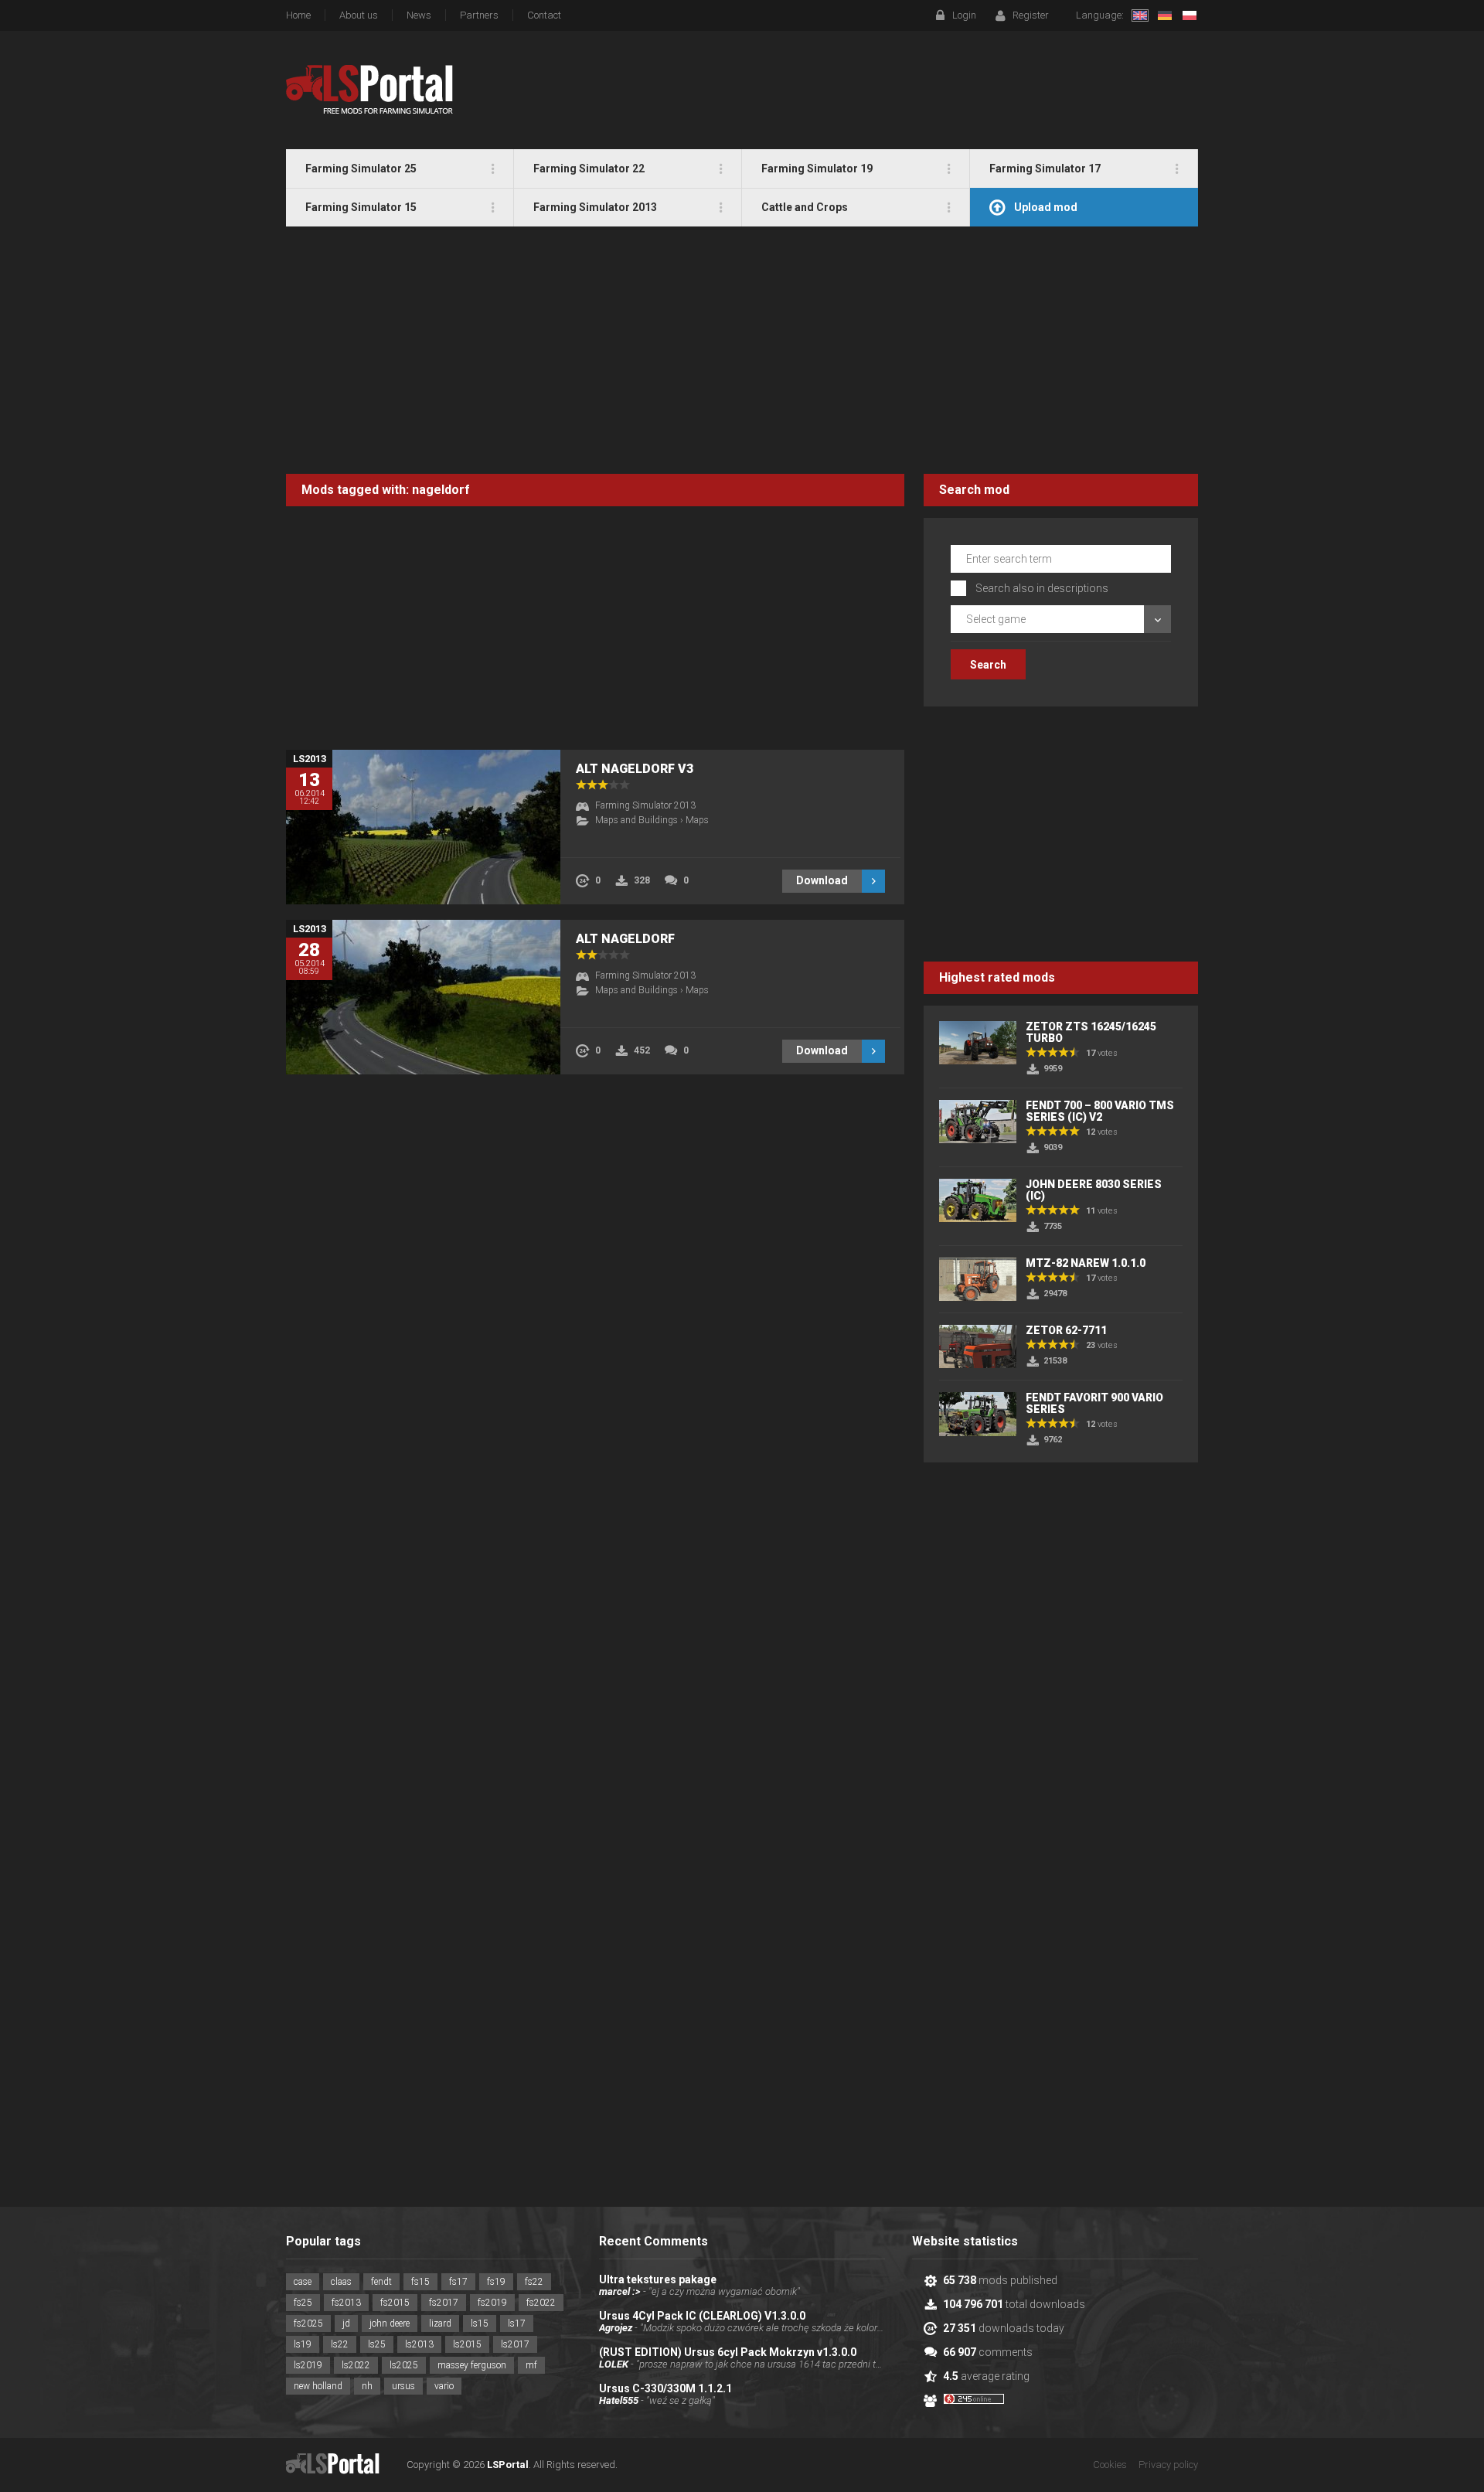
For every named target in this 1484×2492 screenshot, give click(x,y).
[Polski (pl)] (1190, 15)
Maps (697, 820)
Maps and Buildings (636, 820)
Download (822, 880)
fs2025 (308, 2323)
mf (531, 2365)
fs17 (458, 2282)
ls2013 (419, 2344)
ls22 (340, 2344)
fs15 (420, 2282)
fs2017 (444, 2303)
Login (964, 15)
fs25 (303, 2303)
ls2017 (515, 2344)
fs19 (496, 2282)
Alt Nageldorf (625, 939)
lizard (440, 2323)
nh (367, 2386)
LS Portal (370, 90)
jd (346, 2323)
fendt (381, 2282)
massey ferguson (472, 2365)
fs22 (534, 2282)
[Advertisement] (742, 350)
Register (1031, 15)
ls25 (377, 2344)
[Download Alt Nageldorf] (423, 997)
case (303, 2282)
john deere (390, 2323)
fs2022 (541, 2303)
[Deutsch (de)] (1165, 15)
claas (341, 2282)
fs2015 (395, 2303)
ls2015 (467, 2344)
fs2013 (346, 2303)
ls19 (303, 2344)
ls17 (517, 2323)
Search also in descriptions (1042, 588)
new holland (318, 2386)
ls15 (480, 2323)
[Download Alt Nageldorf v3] (423, 827)
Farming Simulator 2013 (645, 805)
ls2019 (308, 2365)
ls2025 (404, 2365)
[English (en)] (1140, 15)
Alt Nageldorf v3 (635, 769)
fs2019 (492, 2303)
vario (444, 2386)
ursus (403, 2386)
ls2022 (356, 2365)
